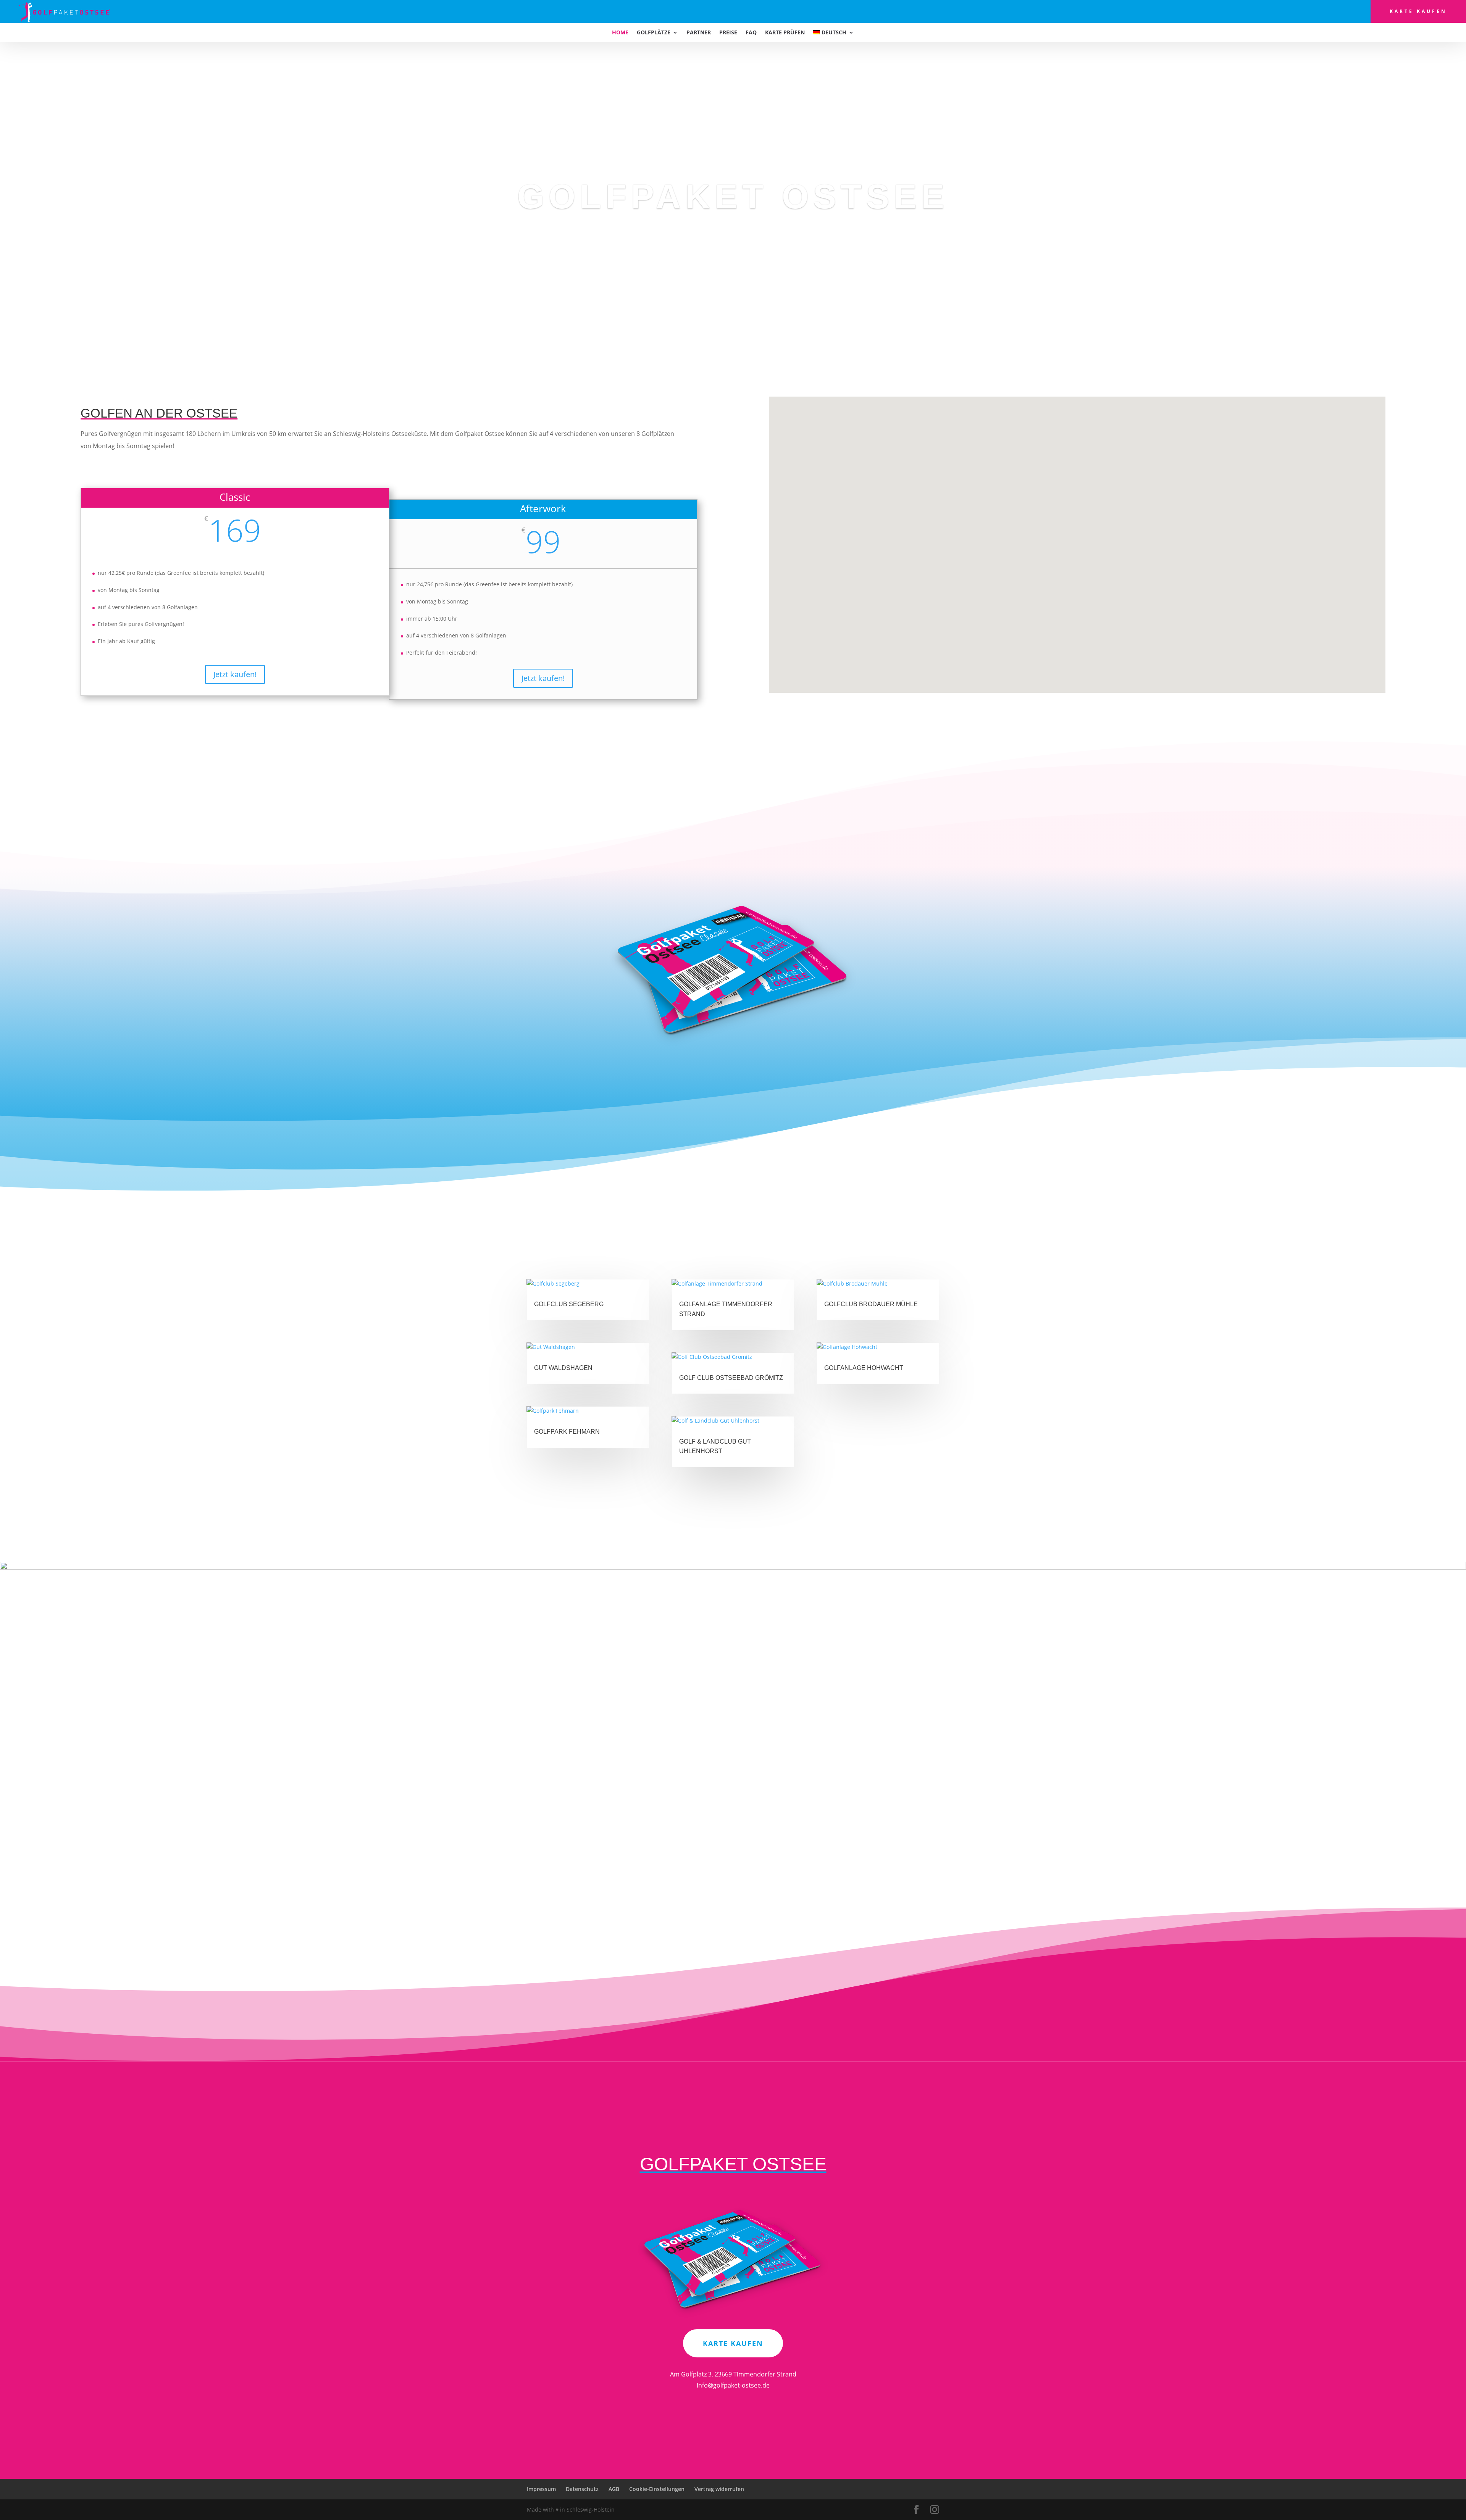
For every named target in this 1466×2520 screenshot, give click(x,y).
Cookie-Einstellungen (657, 2489)
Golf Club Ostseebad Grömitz (731, 1378)
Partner (699, 33)
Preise (728, 33)
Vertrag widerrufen (719, 2489)
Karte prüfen (785, 33)
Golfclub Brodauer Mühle (871, 1304)
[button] (1072, 590)
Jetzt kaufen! (235, 674)
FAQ (751, 33)
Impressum (541, 2489)
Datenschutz (582, 2489)
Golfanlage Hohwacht (864, 1368)
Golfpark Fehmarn (567, 1432)
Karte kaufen (1418, 11)
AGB (614, 2489)
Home (620, 33)
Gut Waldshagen (563, 1368)
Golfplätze (654, 33)
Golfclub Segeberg (569, 1304)
